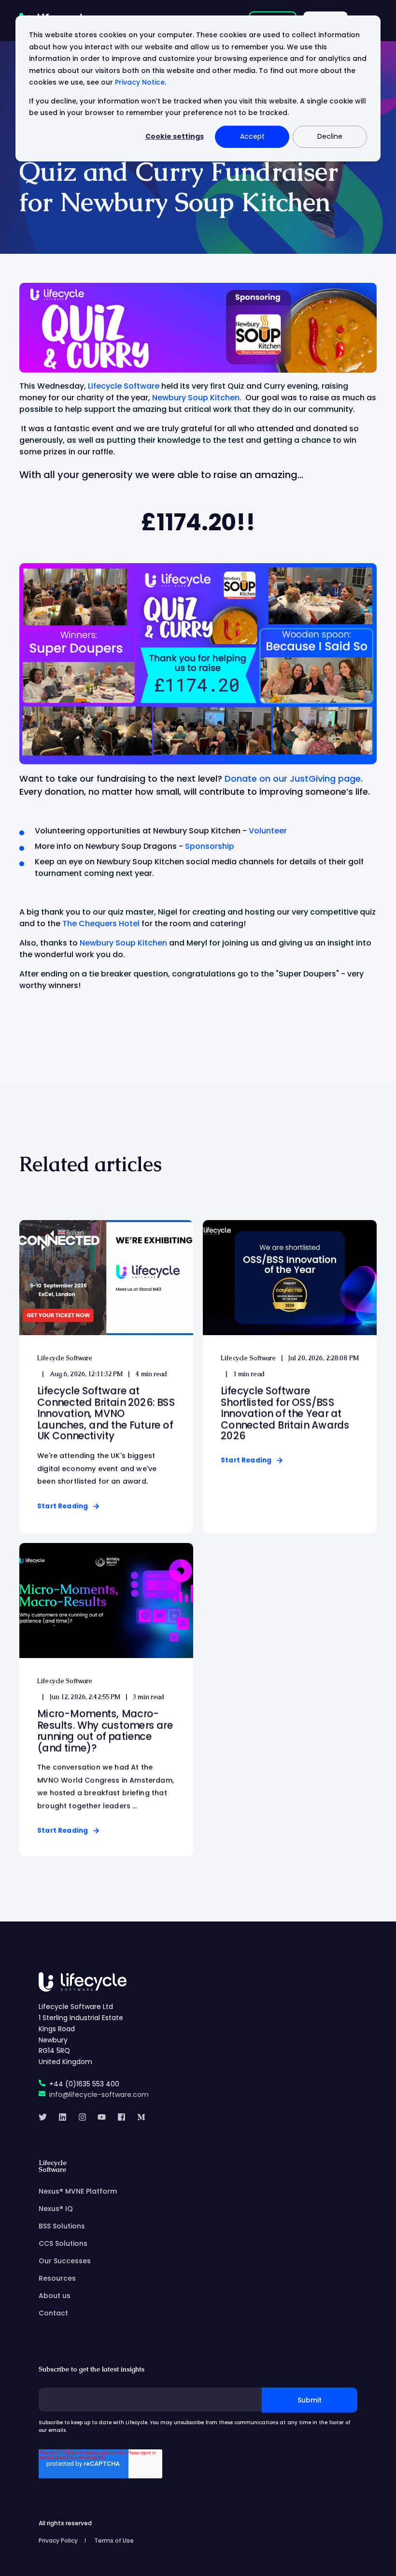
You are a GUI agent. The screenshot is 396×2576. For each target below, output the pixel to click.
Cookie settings (175, 136)
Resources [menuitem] (57, 2278)
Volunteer (268, 831)
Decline (330, 136)
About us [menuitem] (55, 2296)
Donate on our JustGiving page (293, 779)
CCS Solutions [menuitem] (63, 2243)
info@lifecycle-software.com (99, 2095)
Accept (252, 136)
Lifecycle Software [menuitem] (53, 2167)
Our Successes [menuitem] (65, 2261)
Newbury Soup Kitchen (123, 943)
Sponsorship (210, 846)
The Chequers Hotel (101, 924)
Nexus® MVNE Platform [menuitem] (78, 2191)
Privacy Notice (140, 82)
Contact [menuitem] (53, 2313)
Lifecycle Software (124, 386)
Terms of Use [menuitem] (114, 2540)
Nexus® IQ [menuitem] (56, 2209)
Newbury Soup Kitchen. (198, 398)
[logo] (83, 1982)
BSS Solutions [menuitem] (62, 2226)
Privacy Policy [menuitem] (58, 2540)
